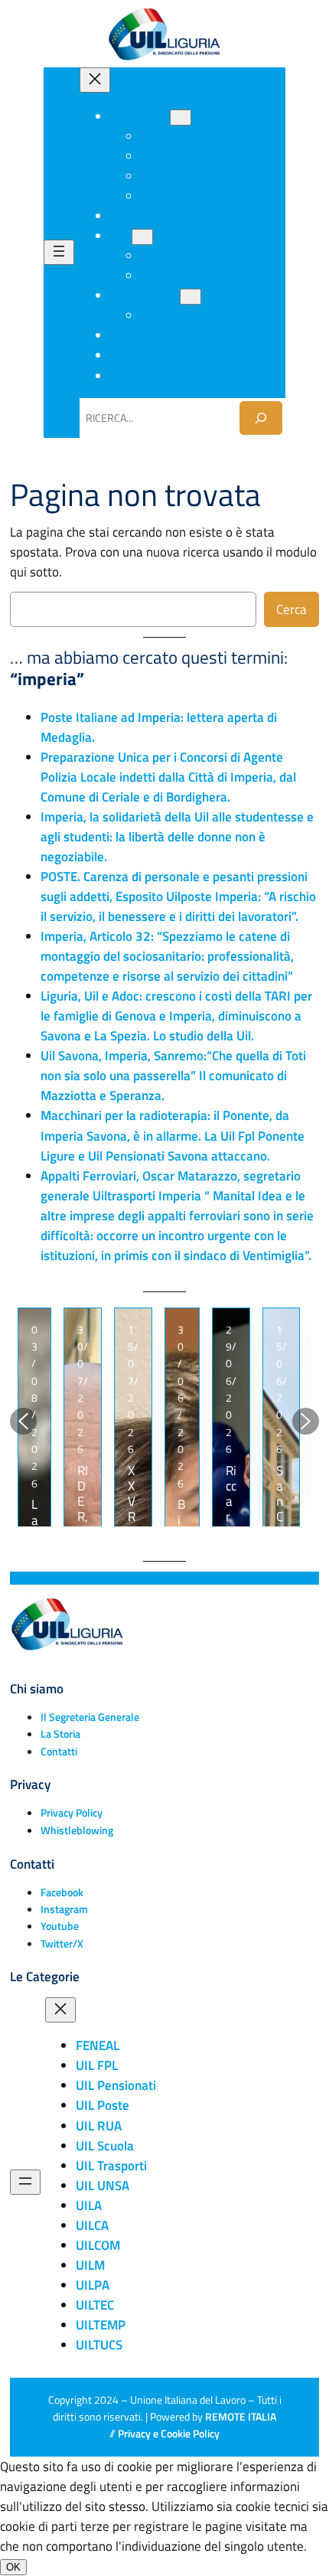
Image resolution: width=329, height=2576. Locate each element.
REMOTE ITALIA (241, 2417)
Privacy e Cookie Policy (169, 2434)
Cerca (292, 609)
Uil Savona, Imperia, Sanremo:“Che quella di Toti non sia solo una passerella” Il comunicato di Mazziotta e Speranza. (173, 1076)
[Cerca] (261, 418)
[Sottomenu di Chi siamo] (181, 118)
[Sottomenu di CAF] (142, 237)
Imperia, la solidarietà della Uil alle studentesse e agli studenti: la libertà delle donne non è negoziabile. (177, 837)
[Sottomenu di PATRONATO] (191, 297)
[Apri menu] (59, 252)
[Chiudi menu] (95, 80)
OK (13, 2567)
